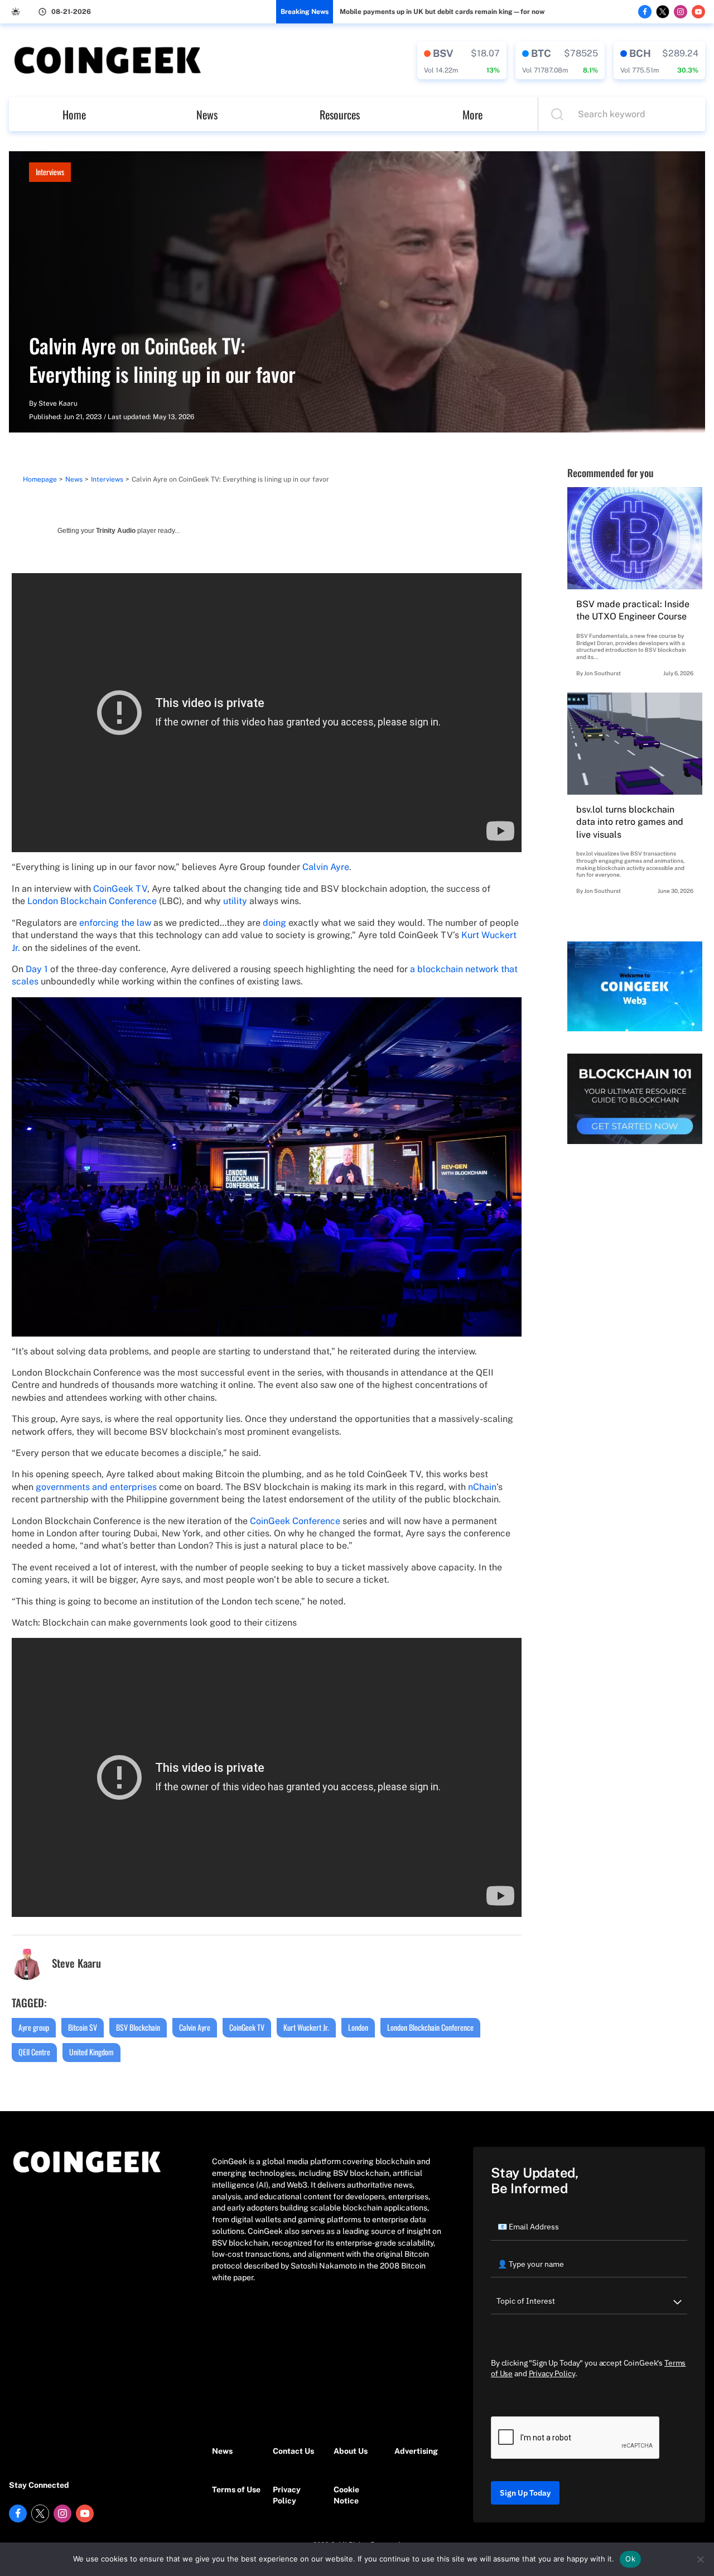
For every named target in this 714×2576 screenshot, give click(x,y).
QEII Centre (34, 2052)
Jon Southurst (602, 673)
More (472, 114)
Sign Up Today (525, 2493)
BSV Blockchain (138, 2027)
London (358, 2027)
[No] (700, 2559)
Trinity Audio (116, 531)
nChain (482, 1487)
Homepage (40, 479)
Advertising (416, 2451)
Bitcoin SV (83, 2027)
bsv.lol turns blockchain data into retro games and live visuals (630, 822)
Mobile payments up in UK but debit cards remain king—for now (442, 12)
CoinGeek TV (120, 889)
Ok (630, 2559)
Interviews (50, 172)
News (207, 114)
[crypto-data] (462, 60)
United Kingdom (91, 2052)
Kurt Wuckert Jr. (306, 2027)
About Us (351, 2451)
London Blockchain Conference (92, 901)
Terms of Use (236, 2490)
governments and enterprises (96, 1487)
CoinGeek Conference (295, 1521)
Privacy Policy (287, 2495)
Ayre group (34, 2027)
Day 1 (37, 969)
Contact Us (293, 2451)
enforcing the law (115, 923)
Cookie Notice (346, 2495)
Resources (340, 114)
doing (274, 923)
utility (235, 901)
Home (74, 114)
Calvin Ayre (326, 867)
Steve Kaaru (58, 403)
